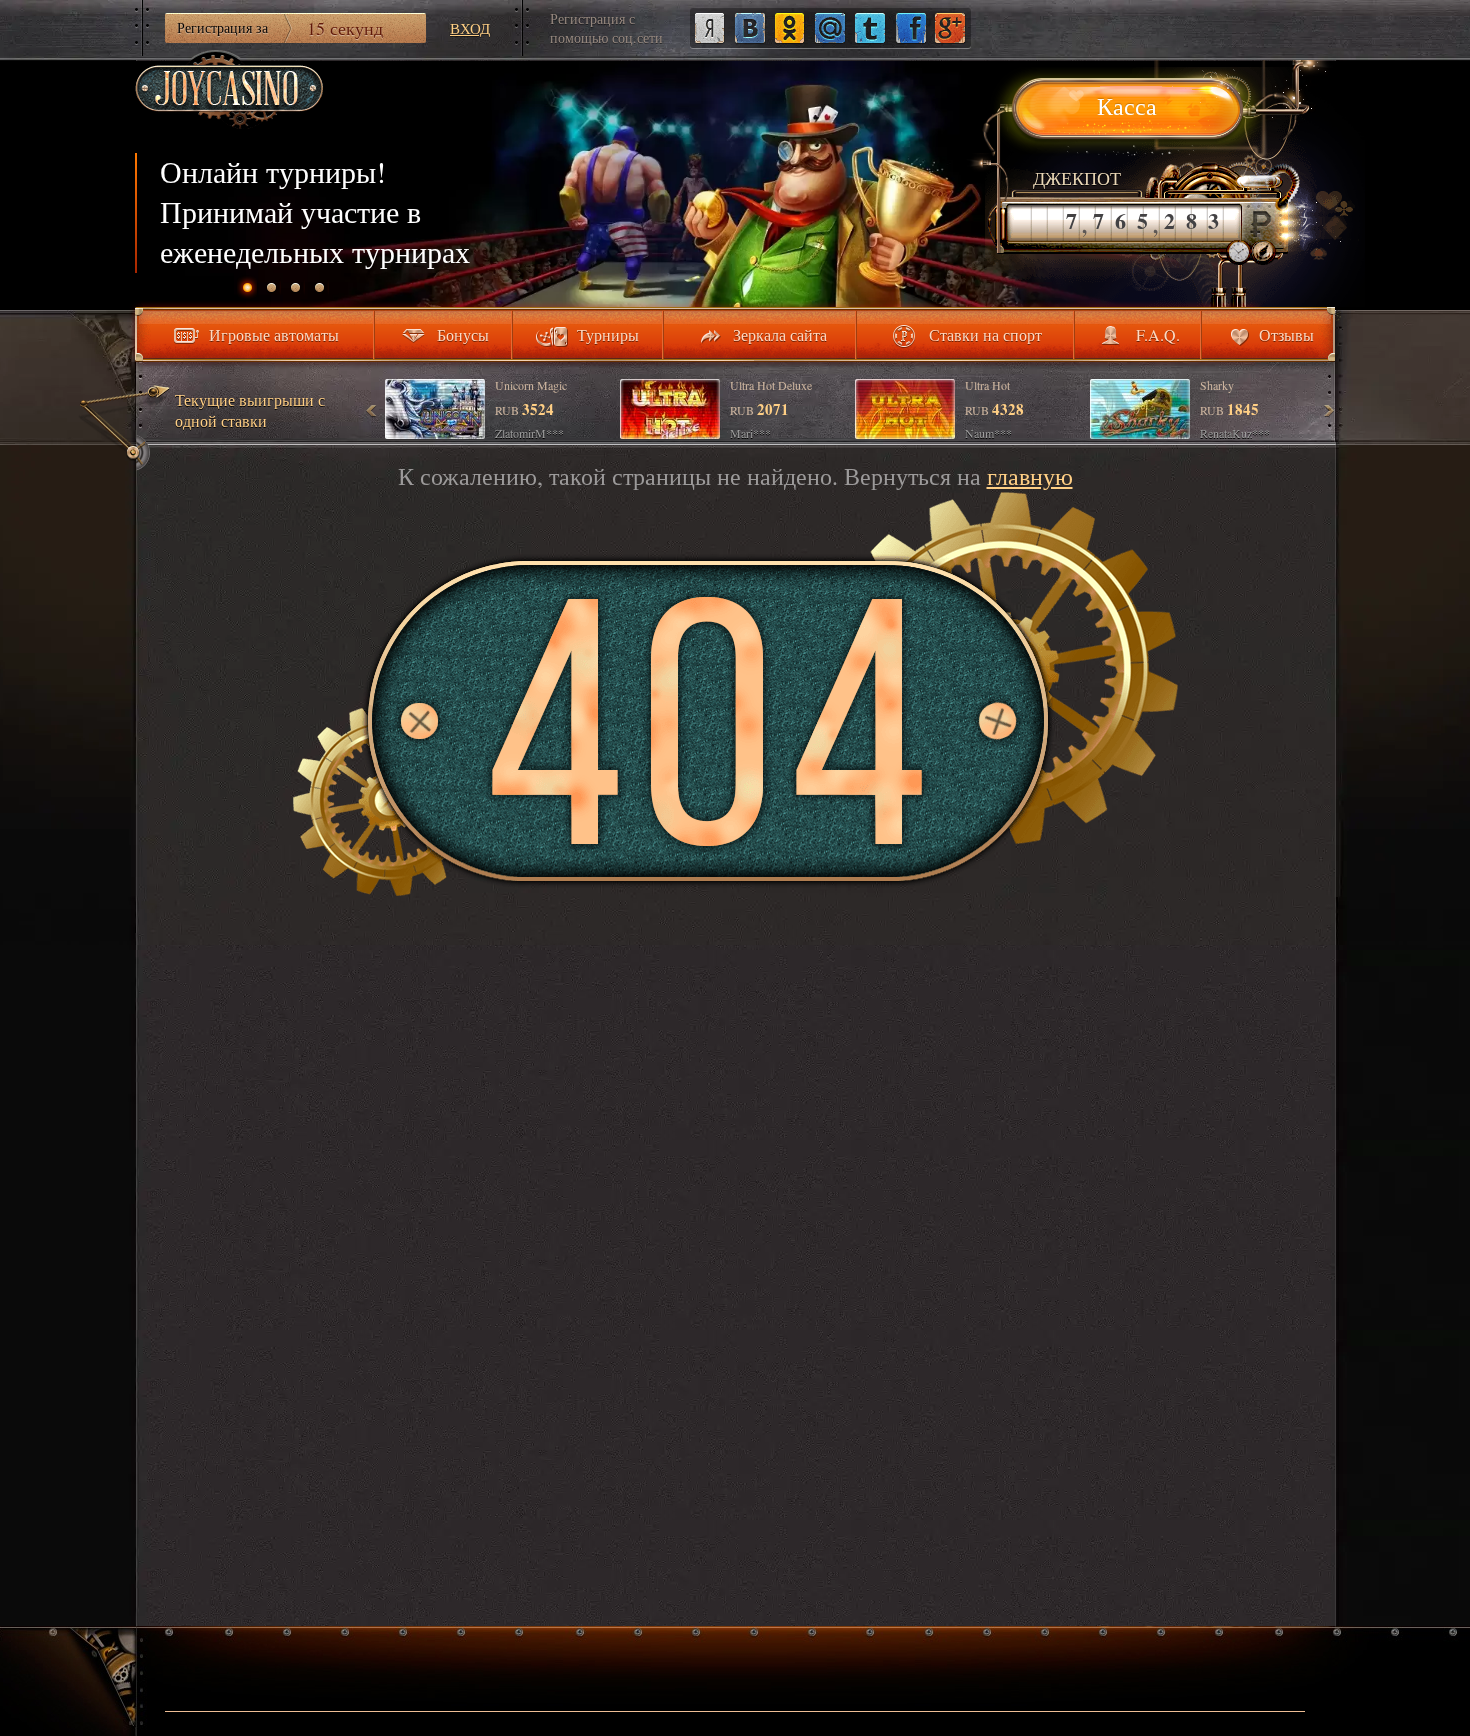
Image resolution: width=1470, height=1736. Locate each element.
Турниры (608, 334)
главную (1030, 476)
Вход (470, 28)
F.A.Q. (1158, 334)
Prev (372, 410)
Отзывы (1286, 334)
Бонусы (463, 334)
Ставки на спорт (985, 334)
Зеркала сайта (780, 334)
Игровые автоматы (274, 334)
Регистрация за (280, 28)
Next (1328, 410)
